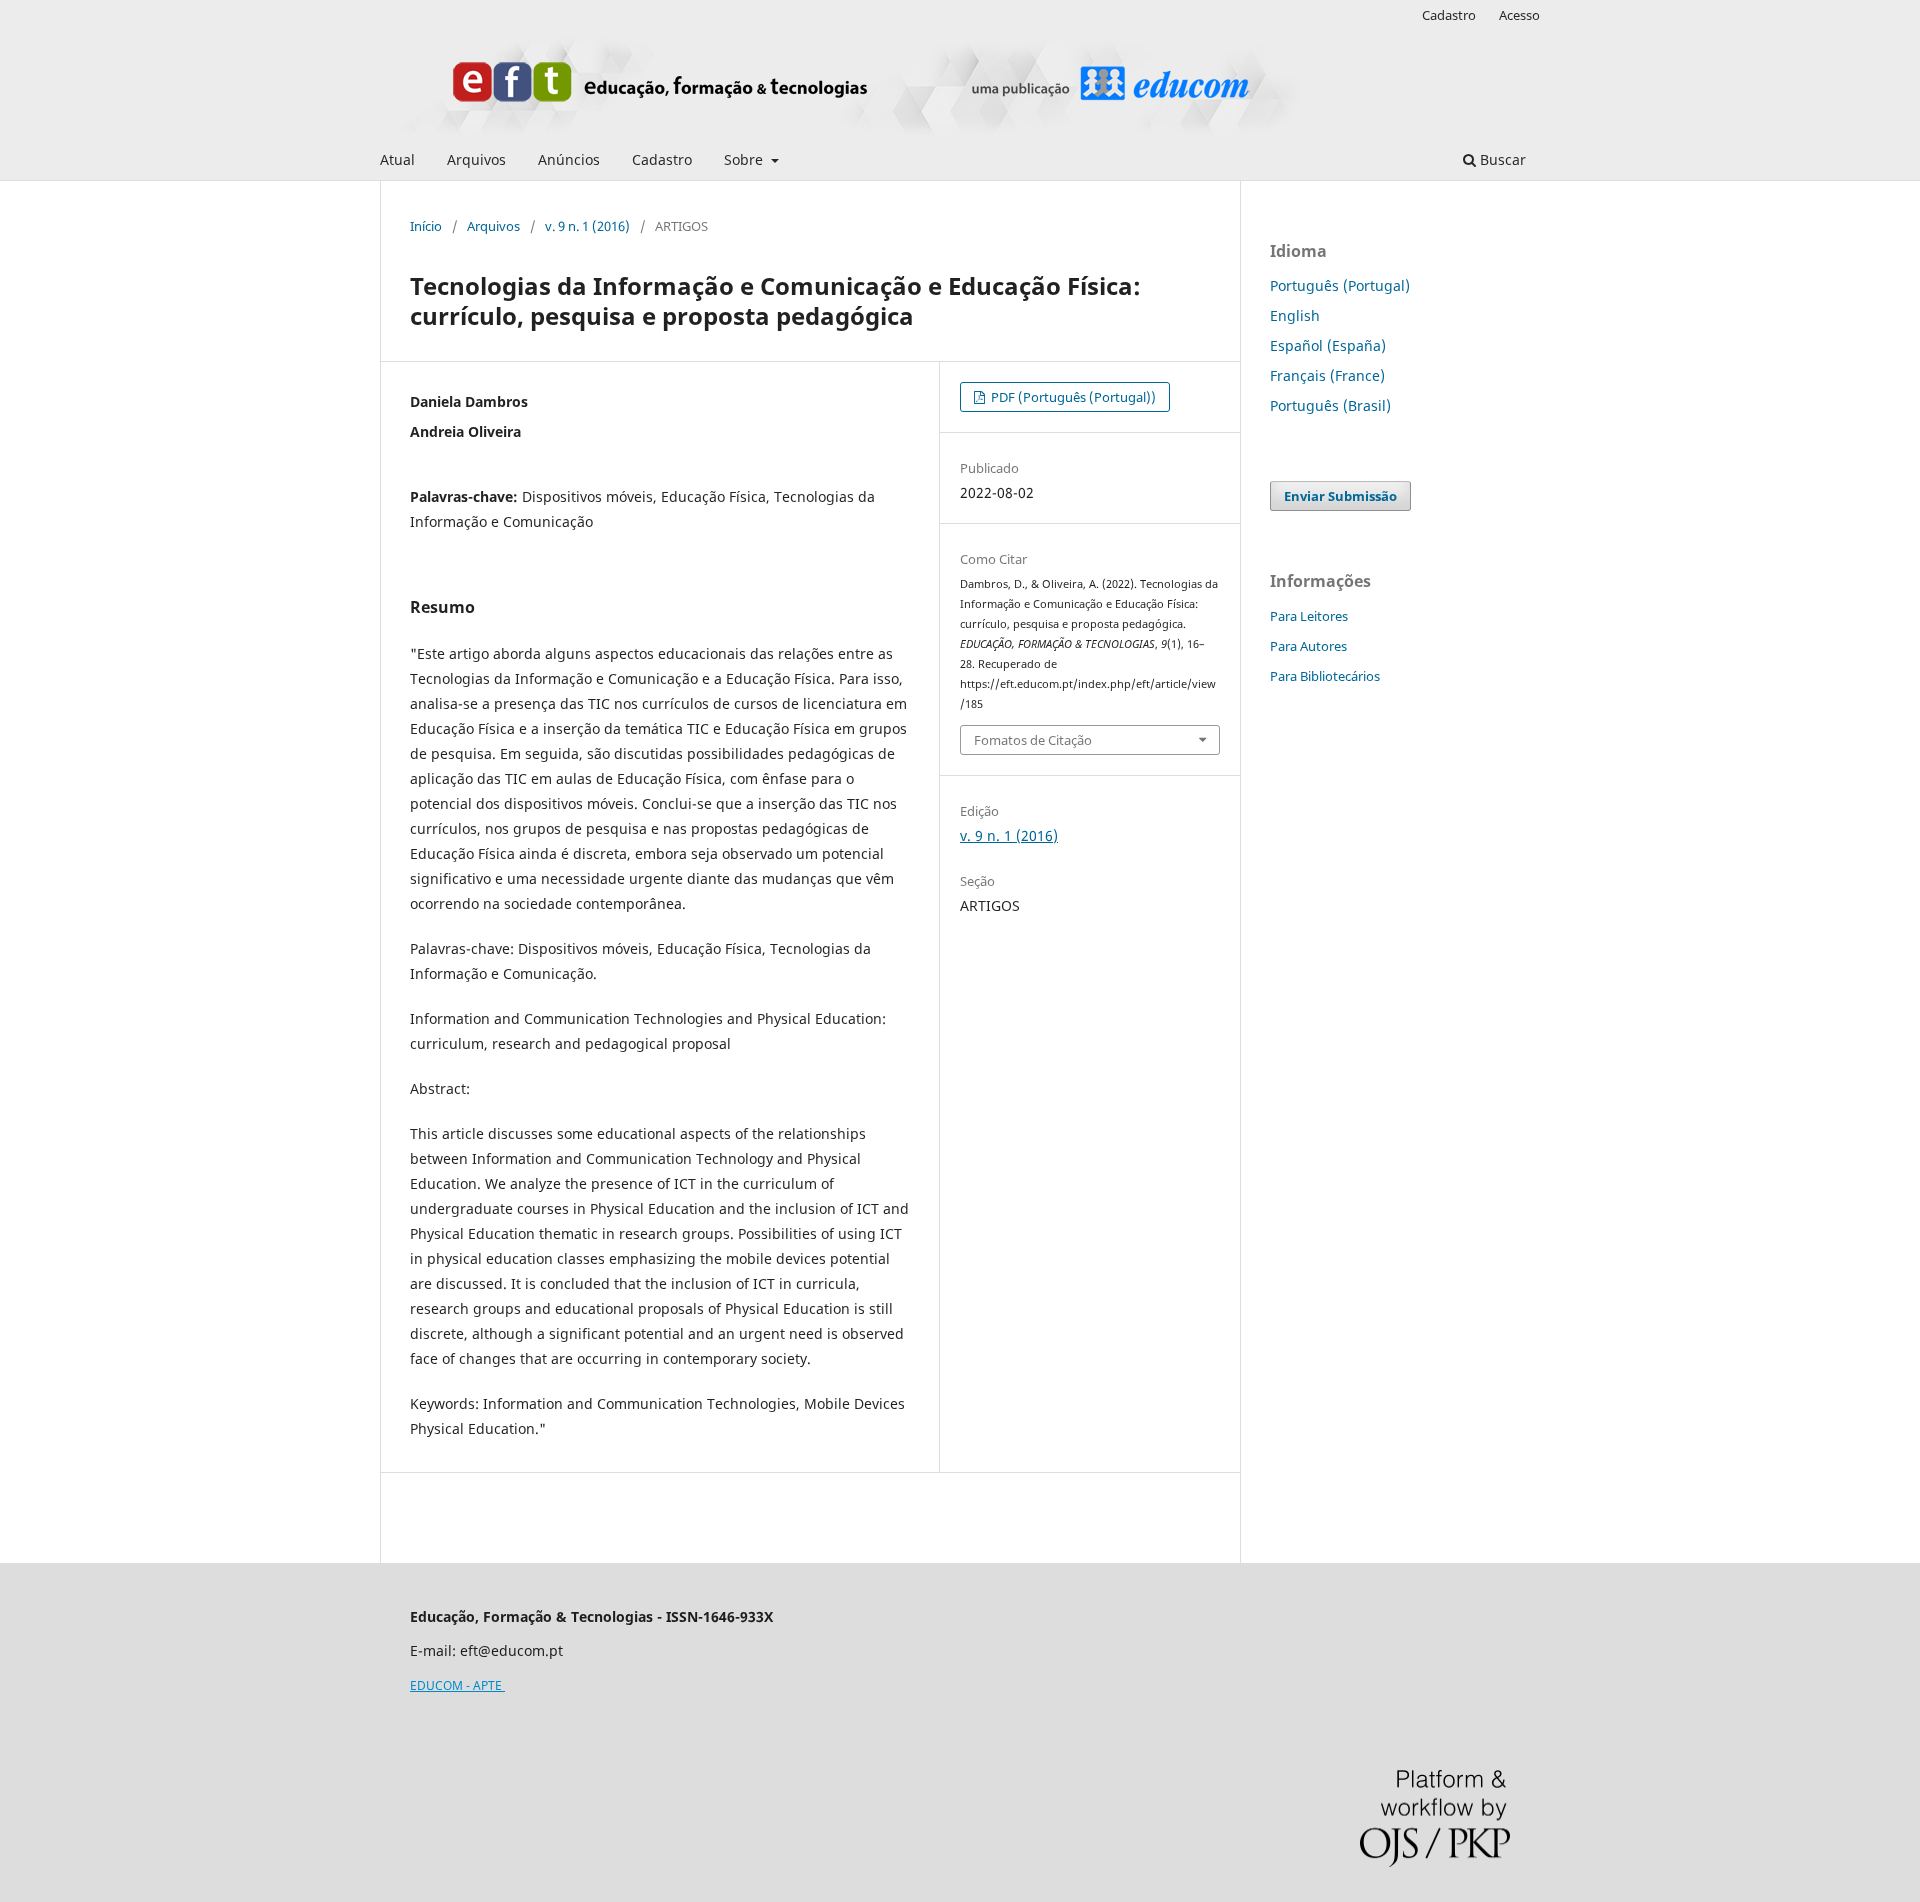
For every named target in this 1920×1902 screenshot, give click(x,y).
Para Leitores (1309, 616)
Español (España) (1328, 345)
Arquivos (476, 159)
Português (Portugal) (1340, 285)
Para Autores (1308, 646)
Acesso (1519, 15)
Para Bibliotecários (1325, 676)
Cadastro (662, 159)
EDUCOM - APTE (457, 1685)
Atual (397, 159)
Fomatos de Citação (1033, 740)
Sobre (745, 159)
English (1295, 315)
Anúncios (569, 159)
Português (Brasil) (1330, 405)
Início (426, 226)
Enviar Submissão (1340, 496)
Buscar (1501, 159)
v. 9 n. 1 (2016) (587, 226)
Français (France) (1327, 375)
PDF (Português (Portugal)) (1072, 397)
